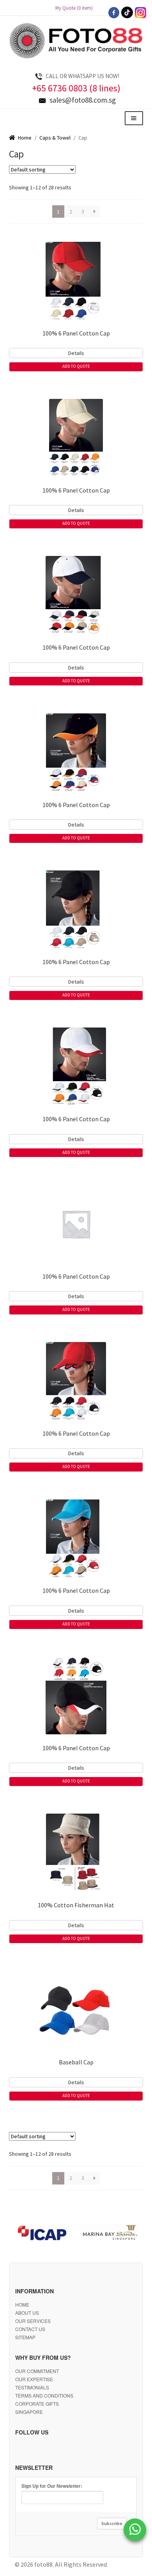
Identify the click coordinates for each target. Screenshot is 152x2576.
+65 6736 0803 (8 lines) (76, 88)
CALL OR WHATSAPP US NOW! (82, 76)
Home (25, 138)
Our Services (33, 2321)
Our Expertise (34, 2379)
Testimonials (32, 2387)
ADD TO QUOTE (76, 366)
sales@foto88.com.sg (83, 100)
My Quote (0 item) (76, 8)
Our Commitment (37, 2371)
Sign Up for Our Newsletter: (52, 2486)
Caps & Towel (55, 138)
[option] (43, 2234)
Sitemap (25, 2337)
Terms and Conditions (44, 2395)
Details (76, 353)
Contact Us (30, 2329)
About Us (27, 2313)
